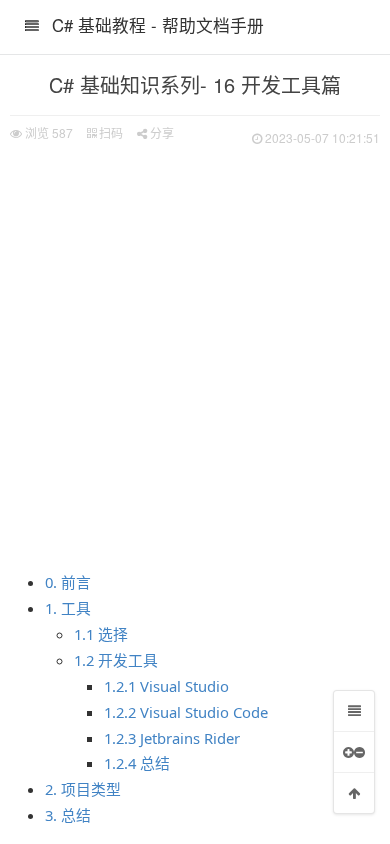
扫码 (109, 132)
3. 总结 (68, 815)
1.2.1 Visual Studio (166, 686)
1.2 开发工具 (116, 660)
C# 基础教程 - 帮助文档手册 (158, 25)
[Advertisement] (195, 355)
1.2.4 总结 (137, 763)
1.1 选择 (101, 634)
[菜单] (354, 711)
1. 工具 (68, 608)
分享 (160, 132)
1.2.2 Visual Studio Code (186, 712)
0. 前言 (68, 582)
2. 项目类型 (83, 789)
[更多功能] (354, 752)
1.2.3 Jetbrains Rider (172, 738)
